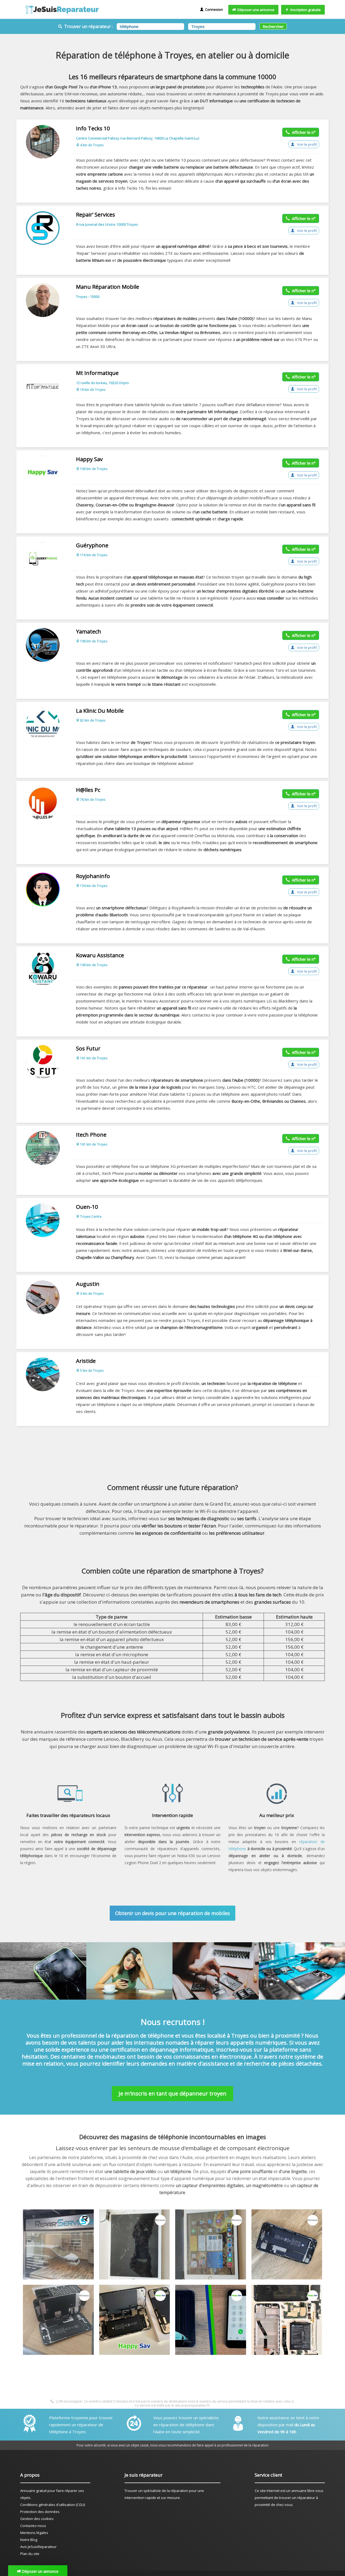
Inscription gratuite (305, 10)
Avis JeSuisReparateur (38, 2547)
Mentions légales (34, 2533)
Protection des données (40, 2512)
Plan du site (30, 2554)
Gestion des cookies (37, 2519)
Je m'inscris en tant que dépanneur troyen (172, 2093)
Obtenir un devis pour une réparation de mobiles (172, 1913)
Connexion (213, 9)
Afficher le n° (303, 132)
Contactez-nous (33, 2526)
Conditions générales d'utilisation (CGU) (53, 2505)
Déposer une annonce (255, 10)
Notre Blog (29, 2540)
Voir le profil (306, 144)
